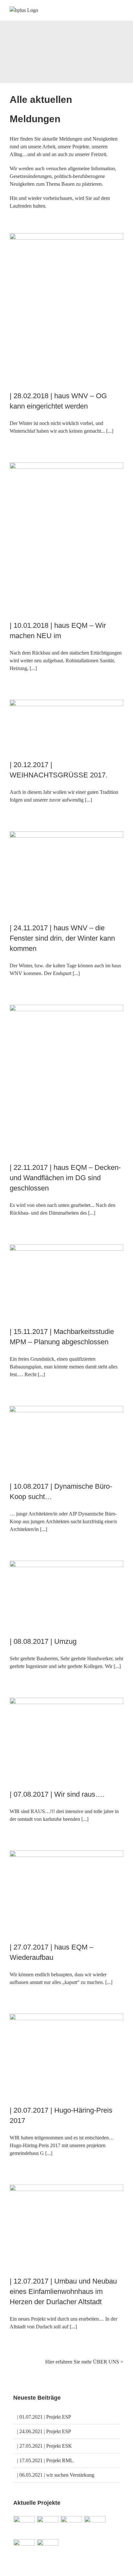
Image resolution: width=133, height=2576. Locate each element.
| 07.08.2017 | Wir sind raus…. (57, 1794)
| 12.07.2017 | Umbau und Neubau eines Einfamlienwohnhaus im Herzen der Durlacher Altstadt (63, 2291)
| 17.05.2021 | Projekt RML (45, 2460)
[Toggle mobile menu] (121, 11)
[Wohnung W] (24, 2550)
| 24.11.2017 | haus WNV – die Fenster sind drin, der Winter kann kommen (62, 938)
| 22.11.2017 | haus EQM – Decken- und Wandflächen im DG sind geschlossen (65, 1178)
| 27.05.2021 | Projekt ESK (45, 2446)
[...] (110, 431)
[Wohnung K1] (48, 2550)
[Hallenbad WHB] (95, 2527)
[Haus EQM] (48, 2527)
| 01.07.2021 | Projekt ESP (44, 2417)
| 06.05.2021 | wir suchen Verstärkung (56, 2475)
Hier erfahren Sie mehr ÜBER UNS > (84, 2362)
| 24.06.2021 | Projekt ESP (44, 2431)
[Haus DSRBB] (24, 2527)
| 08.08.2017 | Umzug (43, 1641)
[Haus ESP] (72, 2527)
